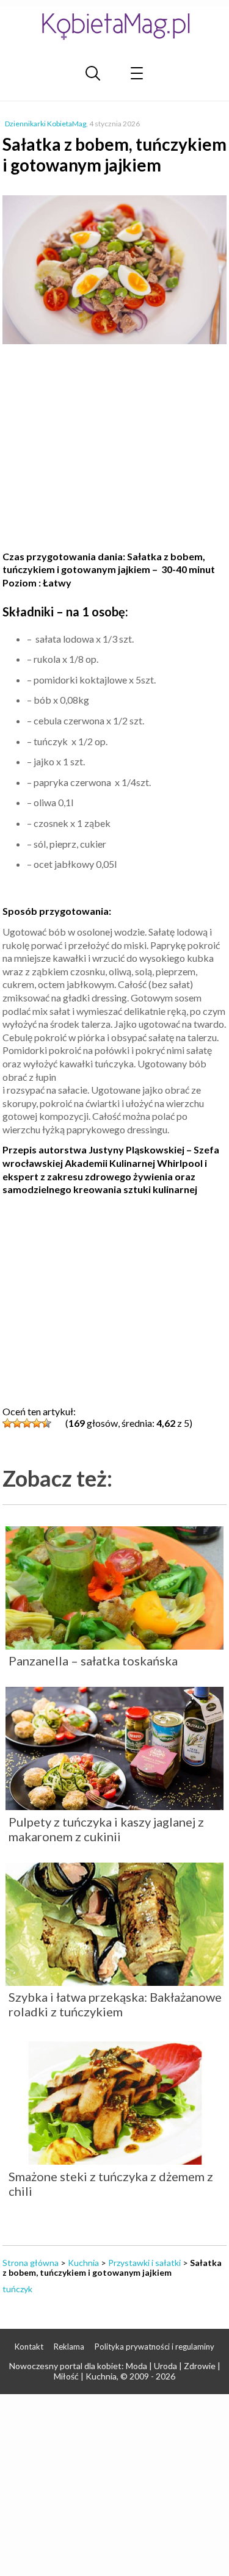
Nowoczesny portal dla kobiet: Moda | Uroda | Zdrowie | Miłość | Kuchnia (115, 2371)
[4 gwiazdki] (37, 1423)
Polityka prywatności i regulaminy (154, 2347)
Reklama (69, 2347)
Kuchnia (83, 2263)
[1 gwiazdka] (7, 1423)
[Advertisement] (115, 449)
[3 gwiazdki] (27, 1423)
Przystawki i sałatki (144, 2263)
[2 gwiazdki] (17, 1423)
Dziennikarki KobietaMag (45, 124)
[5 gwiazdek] (46, 1423)
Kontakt (29, 2347)
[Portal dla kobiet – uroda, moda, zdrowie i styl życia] (115, 26)
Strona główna (31, 2263)
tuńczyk (17, 2289)
